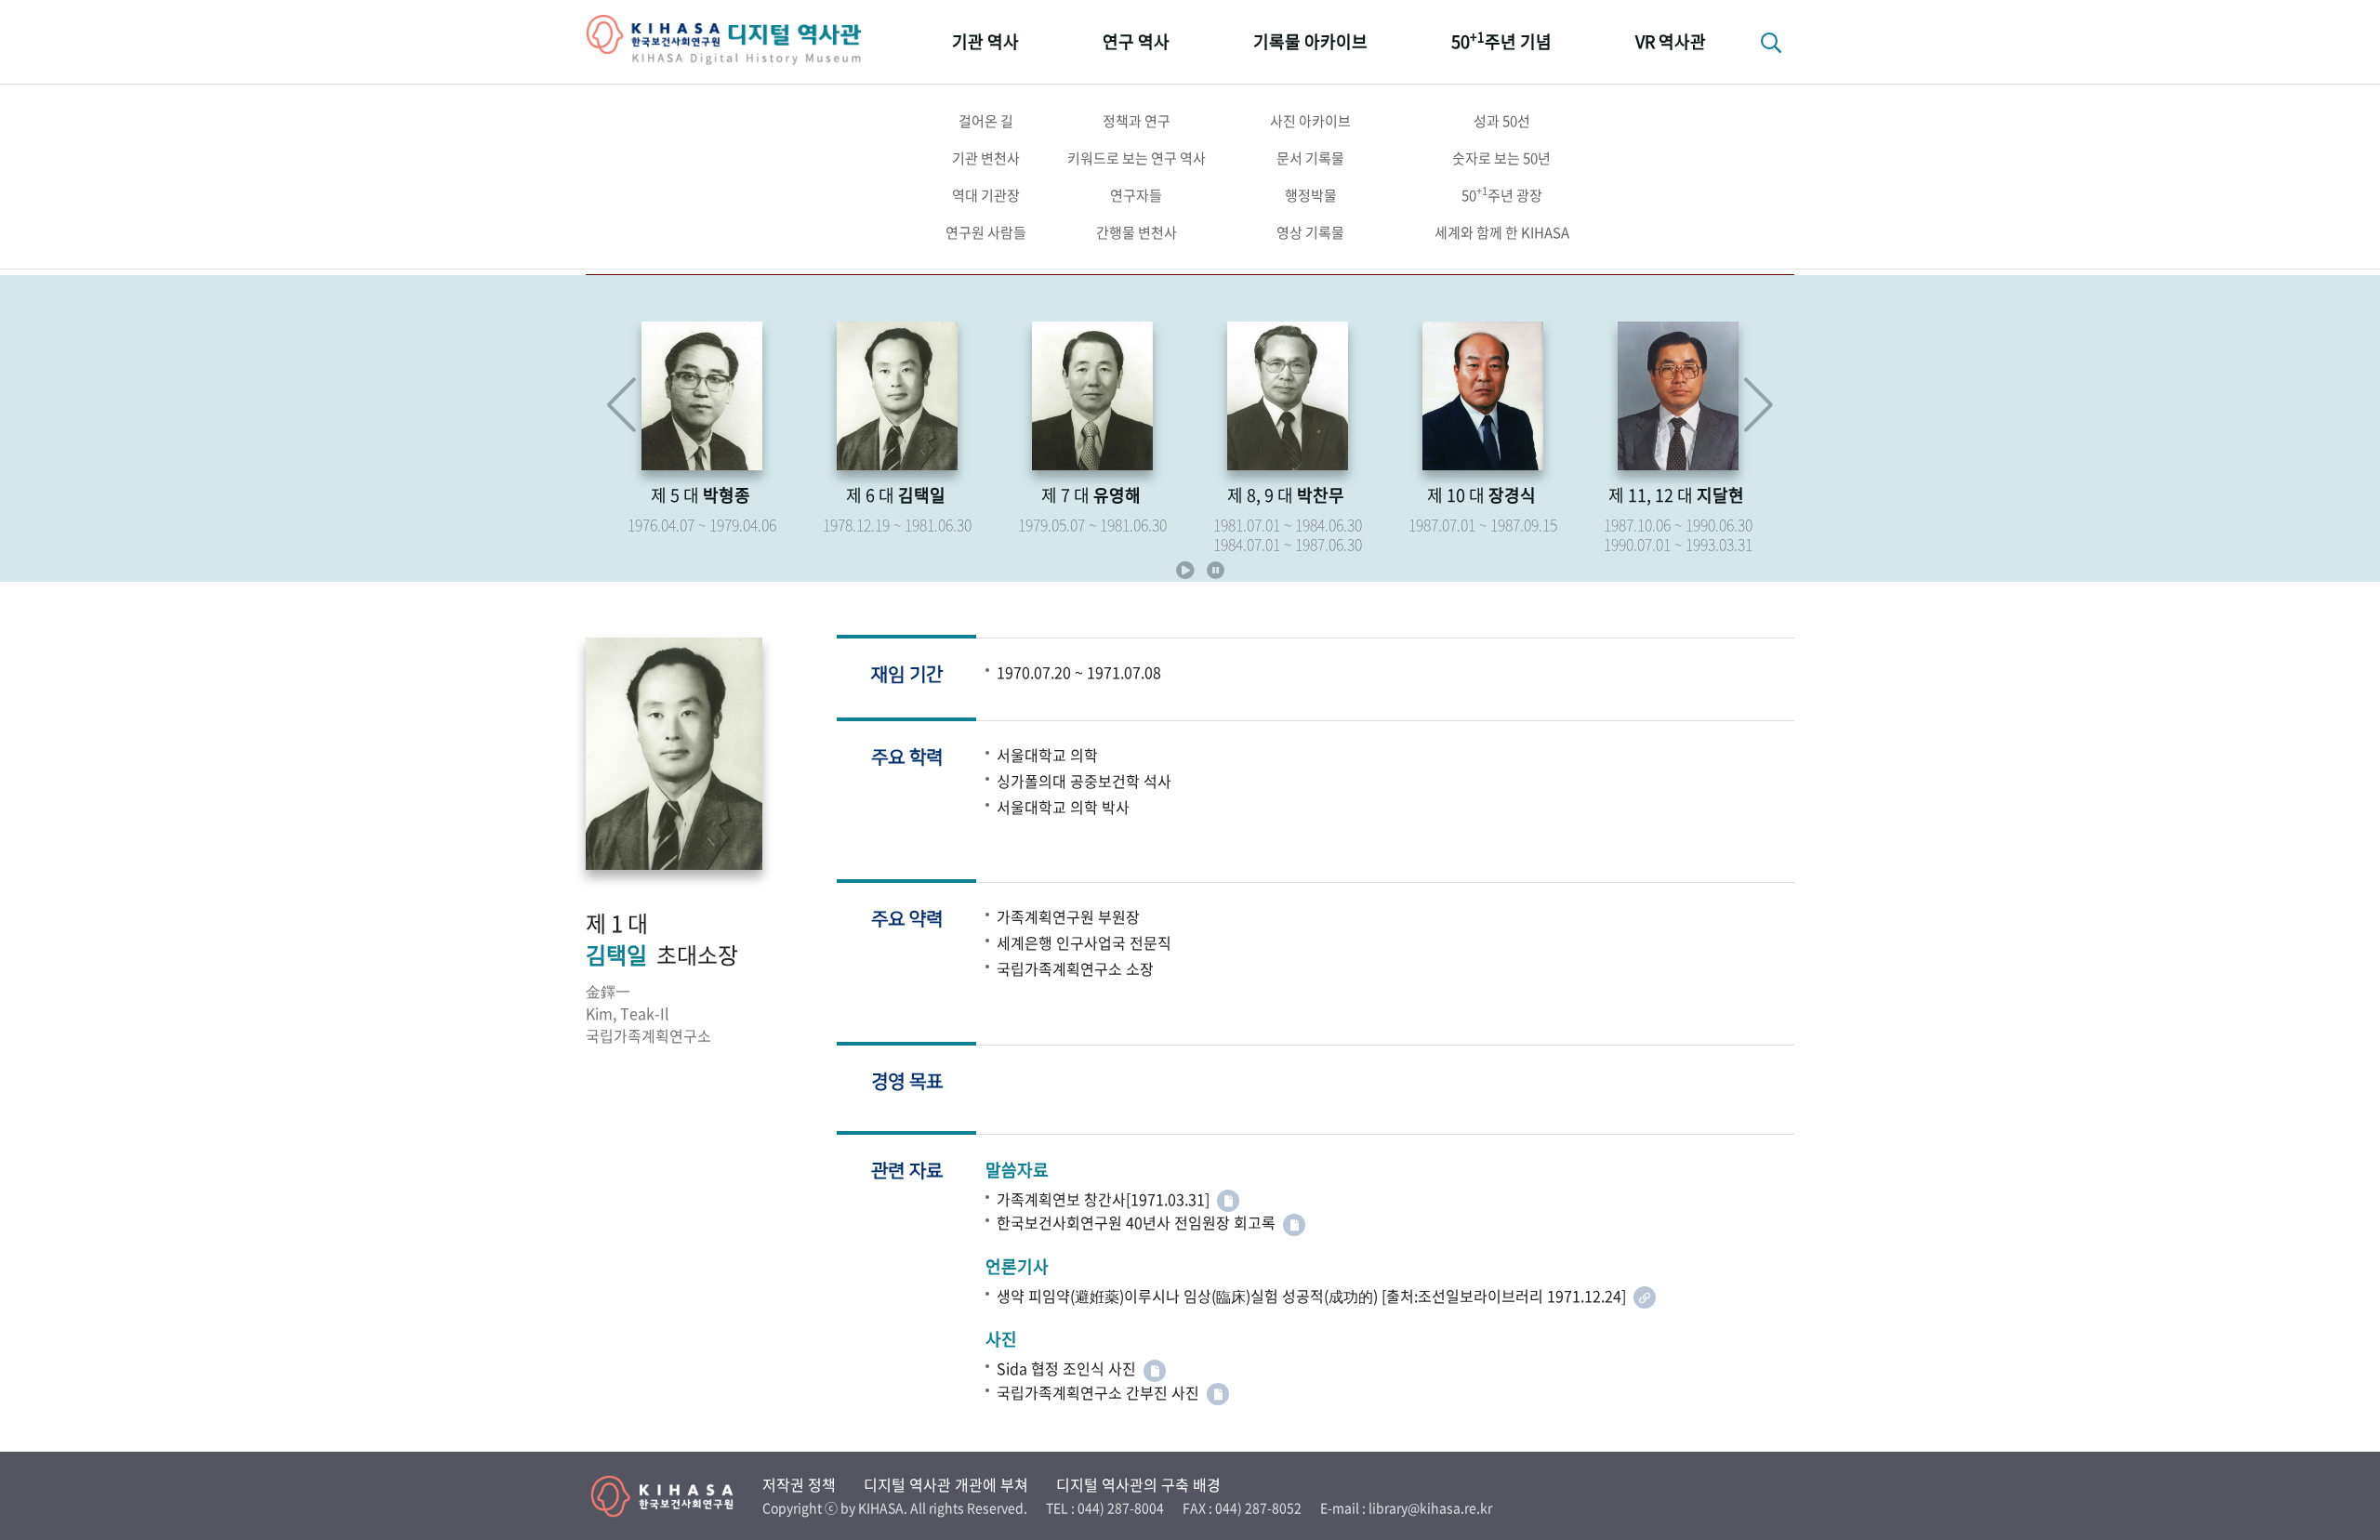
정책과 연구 (1137, 121)
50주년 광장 (1502, 194)
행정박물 (1311, 195)
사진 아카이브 (1310, 121)
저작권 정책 (799, 1484)
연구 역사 (1136, 41)
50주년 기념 (1501, 40)
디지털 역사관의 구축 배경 (1138, 1484)
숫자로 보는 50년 (1501, 158)
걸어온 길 (986, 121)
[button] (1759, 405)
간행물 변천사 (1137, 232)
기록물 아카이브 (1310, 41)
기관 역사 (985, 41)
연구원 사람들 (986, 232)
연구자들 (1136, 195)
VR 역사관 (1671, 41)
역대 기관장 (986, 195)
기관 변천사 (986, 158)
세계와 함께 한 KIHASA (1502, 232)
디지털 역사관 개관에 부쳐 (946, 1484)
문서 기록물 (1310, 158)
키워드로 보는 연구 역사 (1137, 158)
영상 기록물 (1310, 232)
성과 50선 (1502, 121)
